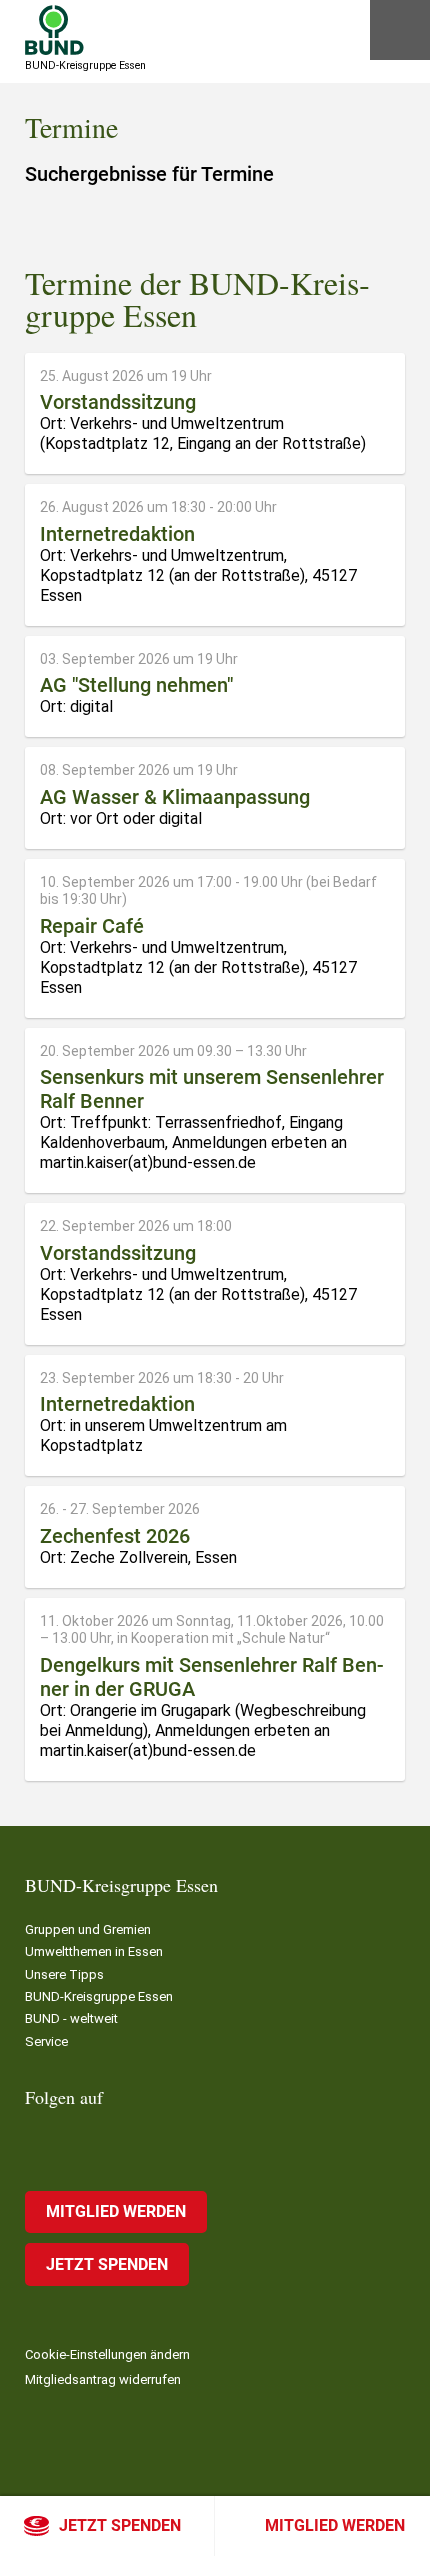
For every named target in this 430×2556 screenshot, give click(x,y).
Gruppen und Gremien (88, 1929)
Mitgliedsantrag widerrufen (103, 2379)
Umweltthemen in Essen (94, 1951)
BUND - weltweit (71, 2018)
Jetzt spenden (120, 2525)
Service (46, 2041)
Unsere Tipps (64, 1974)
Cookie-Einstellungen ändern (107, 2354)
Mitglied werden (335, 2525)
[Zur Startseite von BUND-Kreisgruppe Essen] (54, 30)
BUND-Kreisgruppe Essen (99, 1996)
